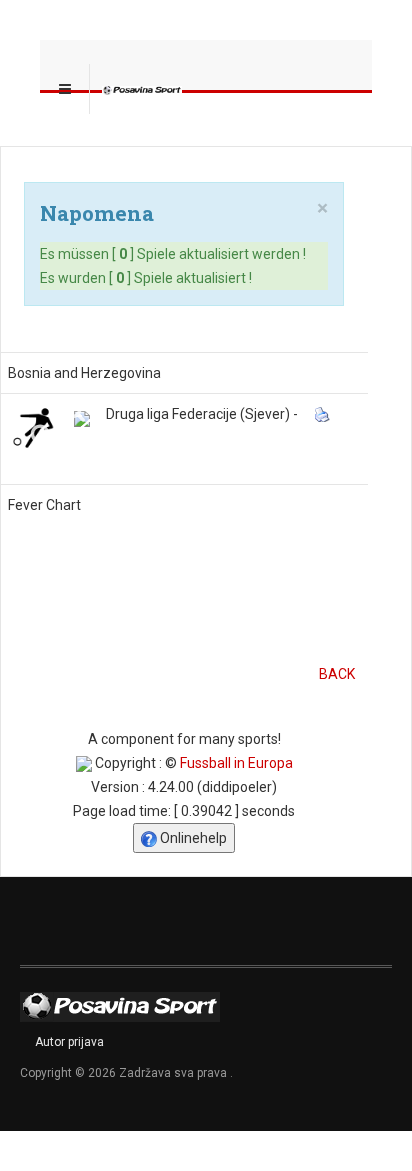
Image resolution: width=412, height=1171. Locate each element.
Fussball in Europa (236, 763)
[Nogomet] (33, 427)
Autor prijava (69, 1042)
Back (337, 674)
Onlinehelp (192, 838)
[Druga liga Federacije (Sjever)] (82, 419)
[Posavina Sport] (142, 89)
